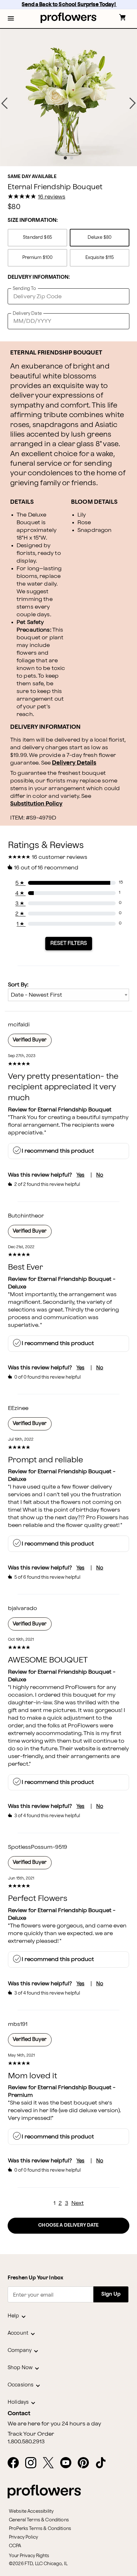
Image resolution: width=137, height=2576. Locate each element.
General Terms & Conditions (39, 2520)
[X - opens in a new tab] (51, 2463)
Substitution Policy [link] (36, 804)
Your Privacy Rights (29, 2556)
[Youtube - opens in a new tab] (68, 2463)
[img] (68, 97)
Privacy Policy (23, 2537)
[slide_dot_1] (72, 158)
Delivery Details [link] (74, 763)
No (100, 1175)
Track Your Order (31, 2434)
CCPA (15, 2546)
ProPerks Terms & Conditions (40, 2529)
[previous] (4, 103)
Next (78, 2203)
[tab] (68, 97)
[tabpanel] (68, 97)
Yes (80, 1175)
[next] (133, 103)
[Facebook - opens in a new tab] (16, 2463)
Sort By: (18, 985)
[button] (11, 19)
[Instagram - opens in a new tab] (33, 2463)
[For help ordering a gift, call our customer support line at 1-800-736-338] (69, 18)
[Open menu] (11, 19)
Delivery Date (27, 313)
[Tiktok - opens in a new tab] (103, 2463)
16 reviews (52, 197)
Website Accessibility (31, 2511)
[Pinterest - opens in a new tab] (86, 2463)
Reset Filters (69, 943)
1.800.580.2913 (26, 2442)
